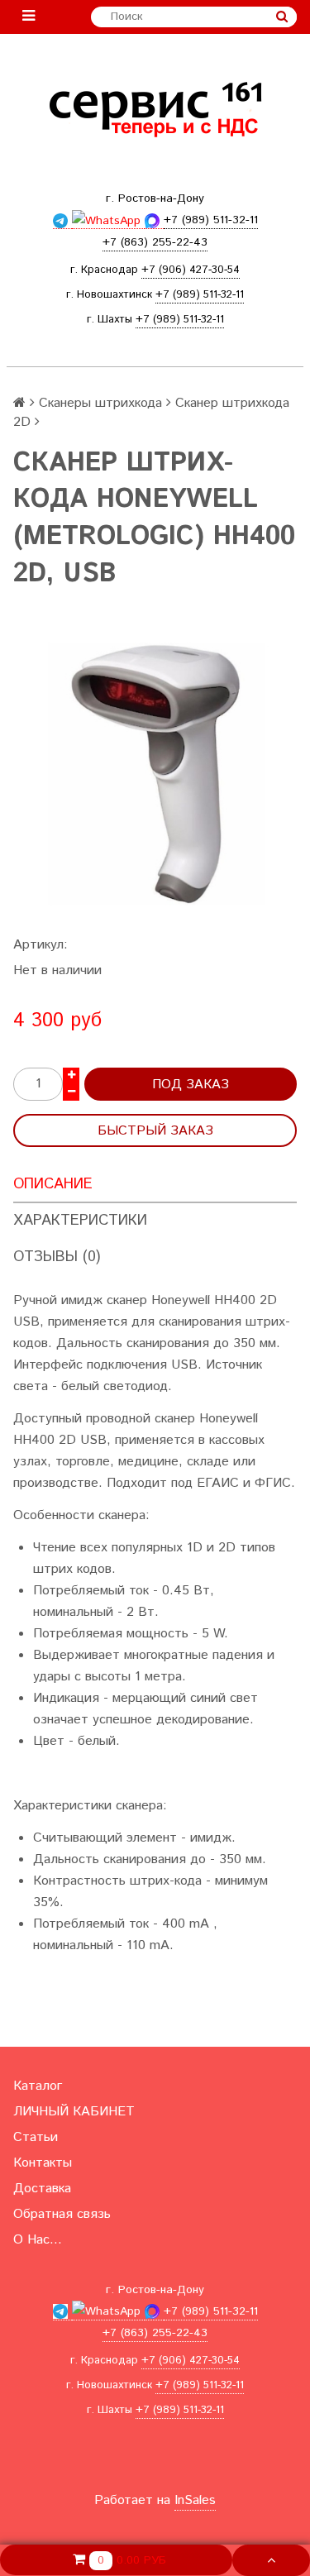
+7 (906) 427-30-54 (191, 270)
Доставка (42, 2189)
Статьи (36, 2137)
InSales (195, 2500)
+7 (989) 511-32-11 (200, 295)
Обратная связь (62, 2214)
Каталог (38, 2086)
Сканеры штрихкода (100, 403)
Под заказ (191, 1085)
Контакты (43, 2163)
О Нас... (38, 2240)
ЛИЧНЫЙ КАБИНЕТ (74, 2112)
